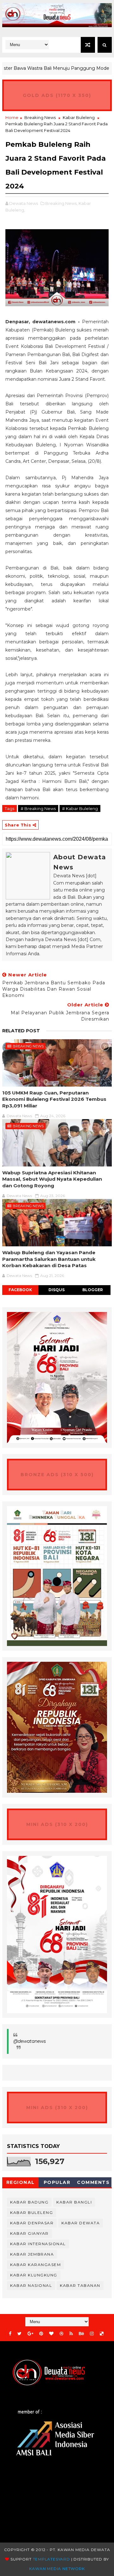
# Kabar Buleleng (80, 808)
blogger (93, 1290)
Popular (57, 2182)
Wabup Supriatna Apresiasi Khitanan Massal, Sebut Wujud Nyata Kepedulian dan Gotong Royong (52, 1179)
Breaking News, (61, 203)
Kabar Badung (29, 2202)
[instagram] (92, 2334)
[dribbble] (61, 2334)
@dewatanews (30, 2041)
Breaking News (40, 117)
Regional (21, 2182)
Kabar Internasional (38, 2244)
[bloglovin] (51, 2334)
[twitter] (19, 2334)
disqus (57, 1290)
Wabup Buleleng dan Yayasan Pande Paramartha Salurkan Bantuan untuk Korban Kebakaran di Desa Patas (49, 1259)
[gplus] (30, 2334)
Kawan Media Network (57, 2569)
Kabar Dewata (81, 2223)
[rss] (71, 2334)
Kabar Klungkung (34, 2275)
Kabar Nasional (31, 2285)
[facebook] (10, 2334)
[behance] (81, 2334)
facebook (20, 1290)
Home (12, 117)
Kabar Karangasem (35, 2265)
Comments (93, 2182)
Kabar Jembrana (32, 2254)
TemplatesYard (51, 2559)
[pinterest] (41, 2334)
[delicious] (102, 2334)
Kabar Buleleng (79, 117)
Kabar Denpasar (32, 2223)
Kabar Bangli (74, 2202)
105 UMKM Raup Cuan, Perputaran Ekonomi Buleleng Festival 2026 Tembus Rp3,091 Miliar (54, 1099)
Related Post (21, 1031)
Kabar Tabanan (80, 2285)
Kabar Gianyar (29, 2233)
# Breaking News (38, 808)
